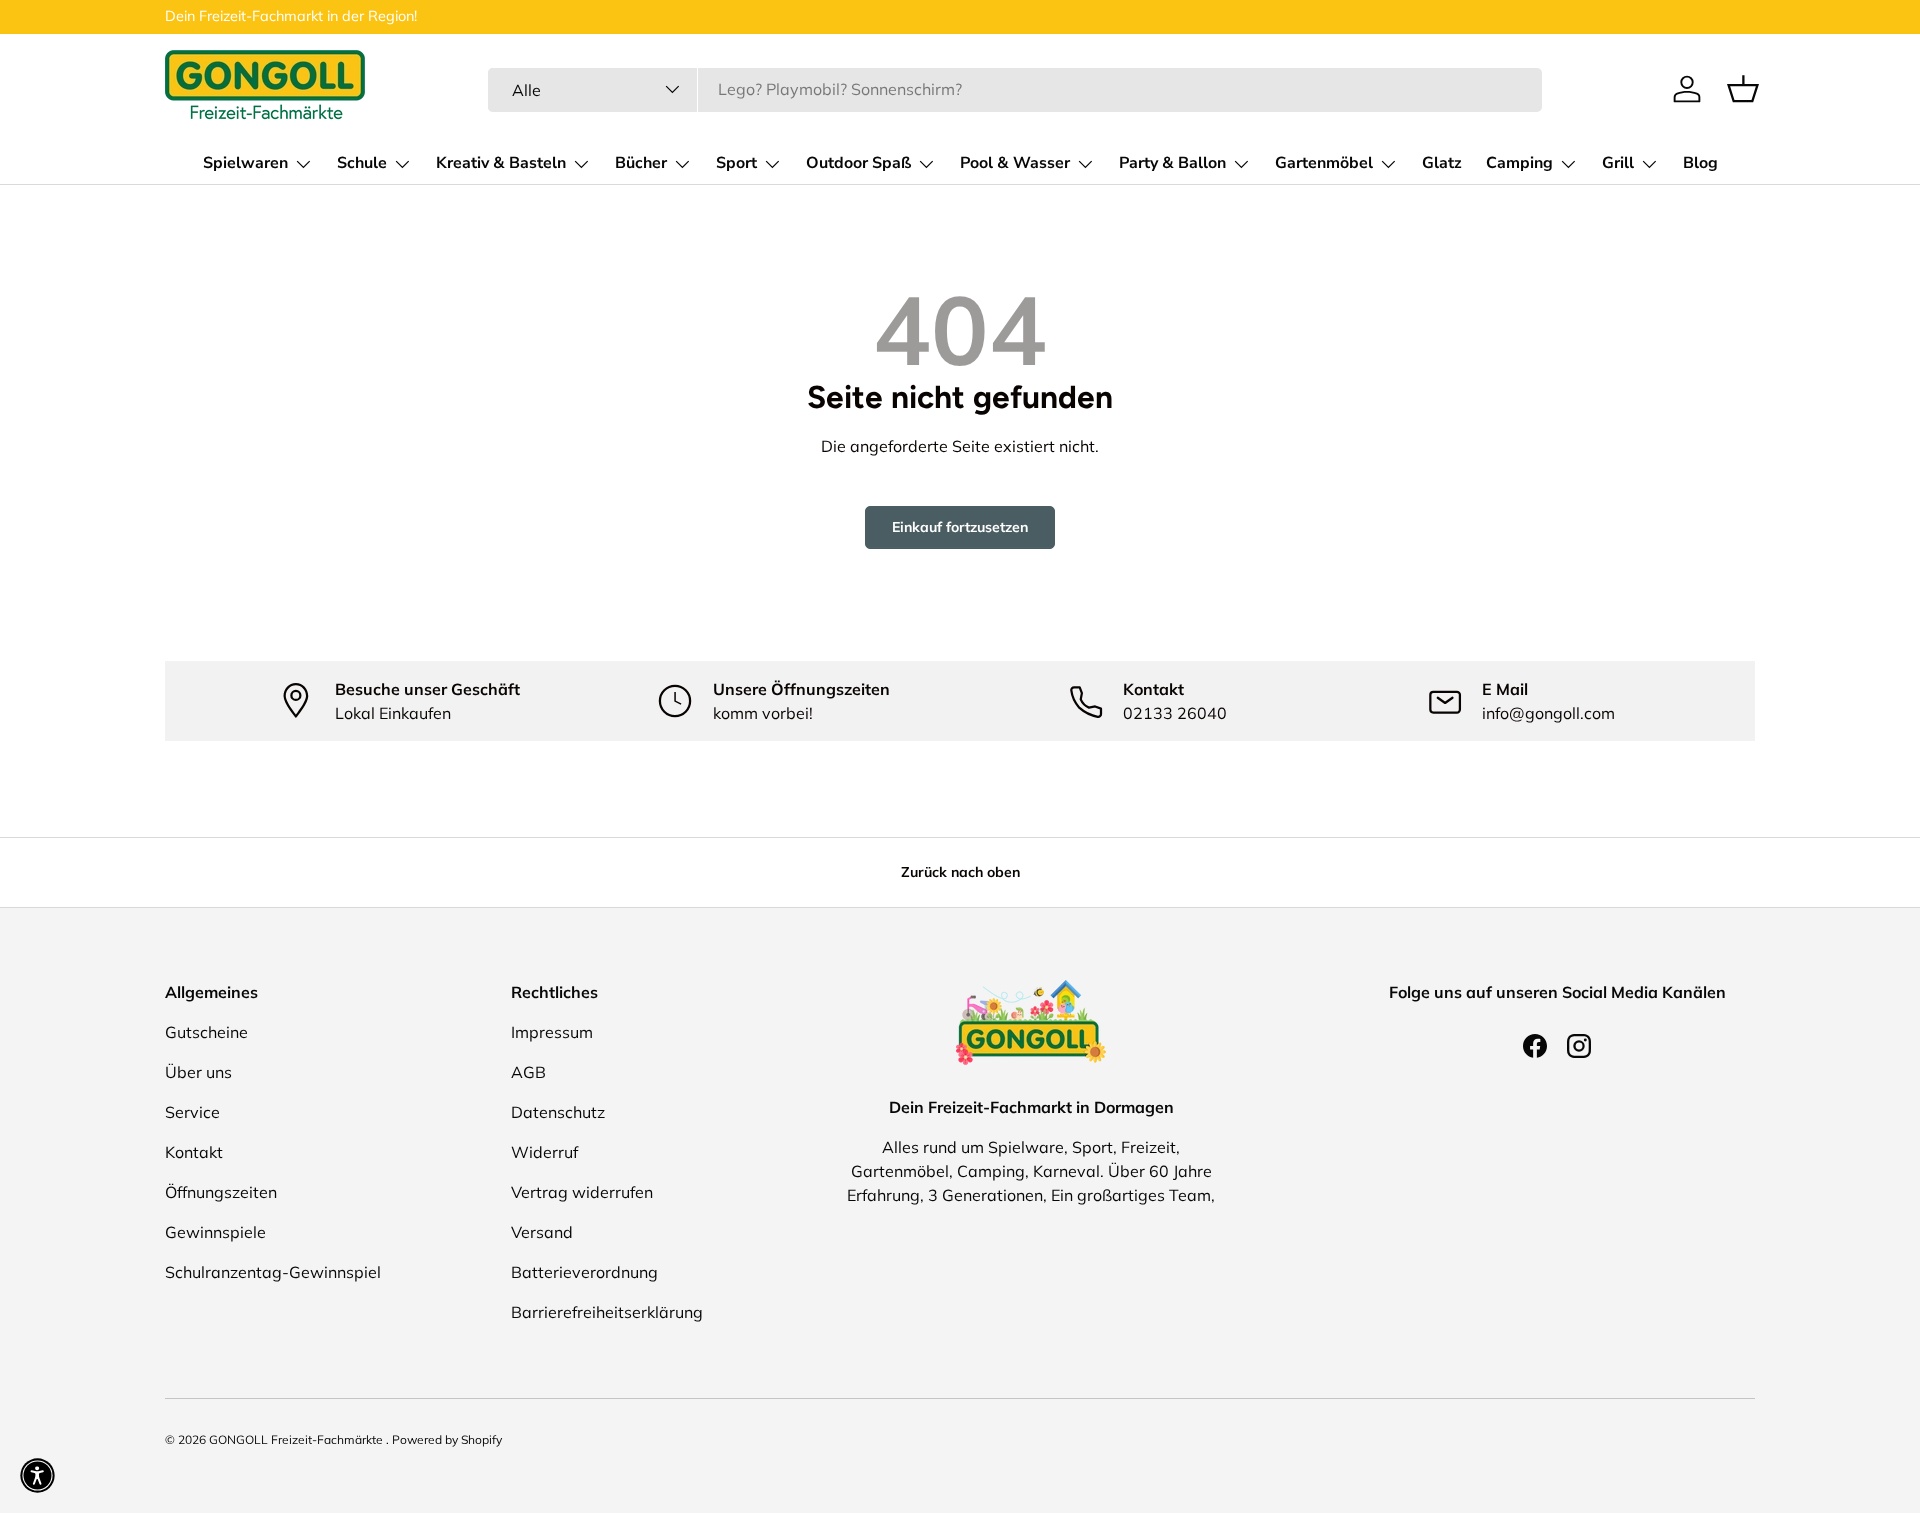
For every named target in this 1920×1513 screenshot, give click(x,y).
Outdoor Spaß (858, 163)
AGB (528, 1072)
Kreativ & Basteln (501, 163)
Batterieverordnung (584, 1272)
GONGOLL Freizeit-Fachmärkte (297, 1439)
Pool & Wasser (1015, 163)
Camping (1519, 163)
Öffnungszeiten (221, 1192)
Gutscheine (206, 1032)
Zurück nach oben (960, 872)
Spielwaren (245, 163)
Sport (736, 163)
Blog (1700, 163)
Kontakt (194, 1152)
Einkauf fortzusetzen (960, 527)
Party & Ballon (1172, 163)
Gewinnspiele (215, 1232)
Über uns (198, 1072)
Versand (542, 1232)
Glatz (1442, 163)
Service (192, 1112)
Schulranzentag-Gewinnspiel (273, 1272)
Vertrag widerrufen (582, 1192)
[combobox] (1015, 89)
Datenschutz (558, 1112)
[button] (1743, 89)
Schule (362, 163)
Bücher (641, 163)
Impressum (552, 1032)
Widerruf (544, 1152)
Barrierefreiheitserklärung (607, 1312)
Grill (1618, 163)
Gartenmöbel (1324, 163)
